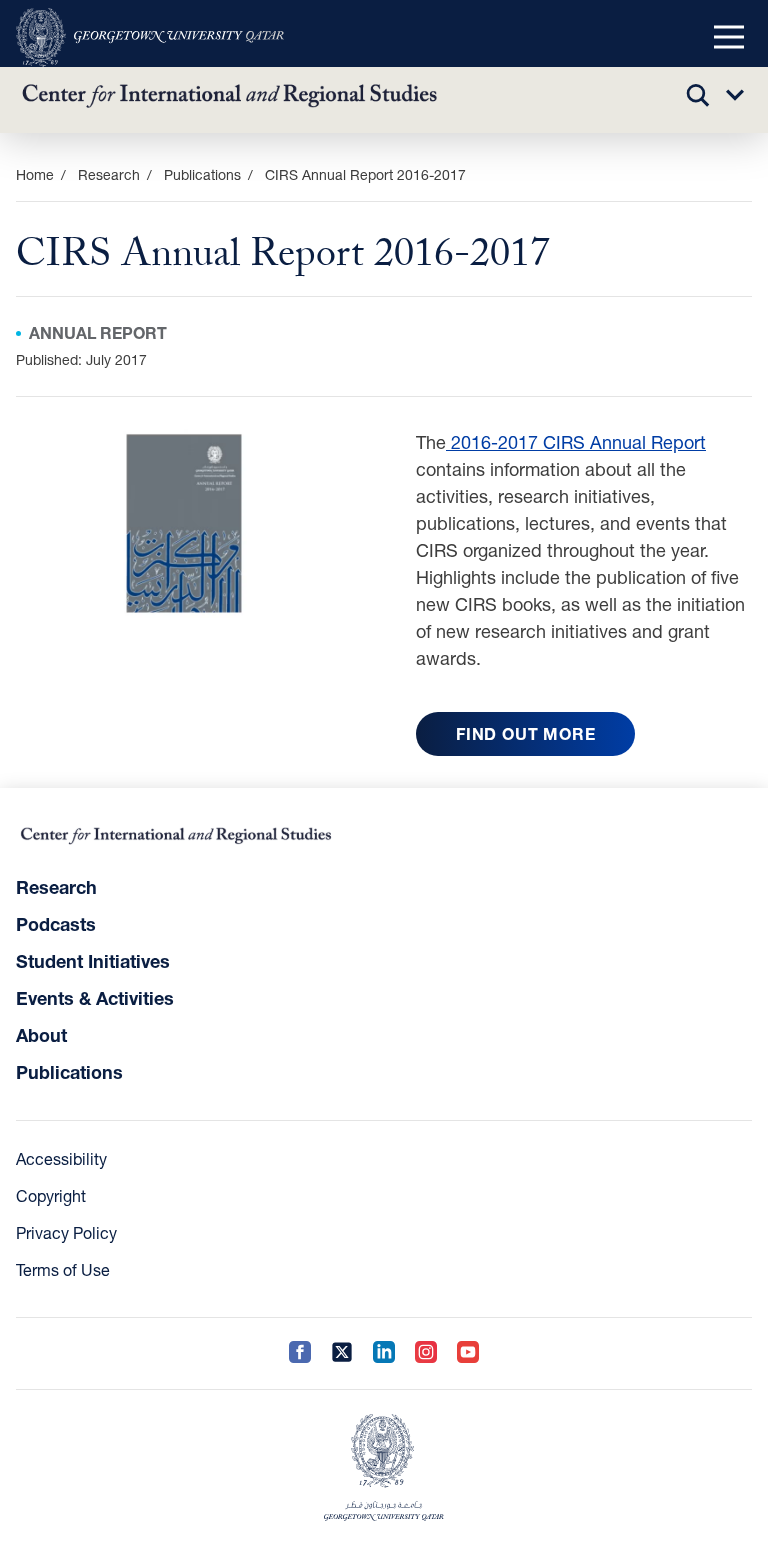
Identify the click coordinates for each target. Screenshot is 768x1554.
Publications (202, 174)
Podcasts (56, 924)
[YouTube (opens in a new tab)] (468, 1353)
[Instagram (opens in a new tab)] (426, 1353)
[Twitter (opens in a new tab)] (342, 1353)
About (41, 1035)
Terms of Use (63, 1269)
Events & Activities (95, 998)
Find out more (525, 733)
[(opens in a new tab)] (150, 37)
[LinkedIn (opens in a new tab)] (384, 1353)
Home (35, 174)
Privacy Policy (66, 1232)
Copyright (51, 1195)
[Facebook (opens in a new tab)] (300, 1353)
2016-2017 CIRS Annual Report (576, 442)
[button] (729, 38)
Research (56, 887)
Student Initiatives (93, 961)
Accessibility (61, 1158)
